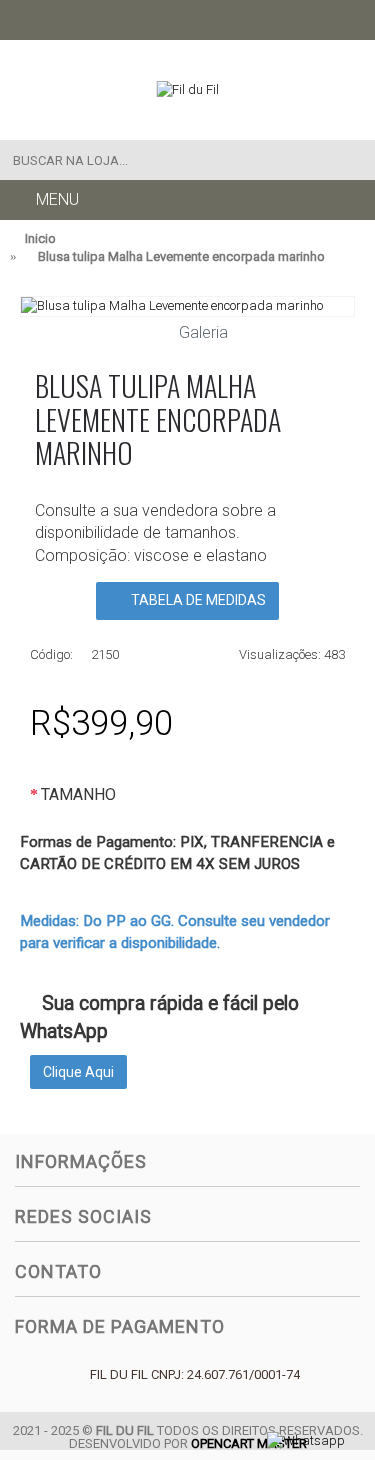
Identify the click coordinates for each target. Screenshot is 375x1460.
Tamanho (78, 794)
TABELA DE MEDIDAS (197, 600)
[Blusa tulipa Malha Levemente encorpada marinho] (187, 306)
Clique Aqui (78, 1072)
